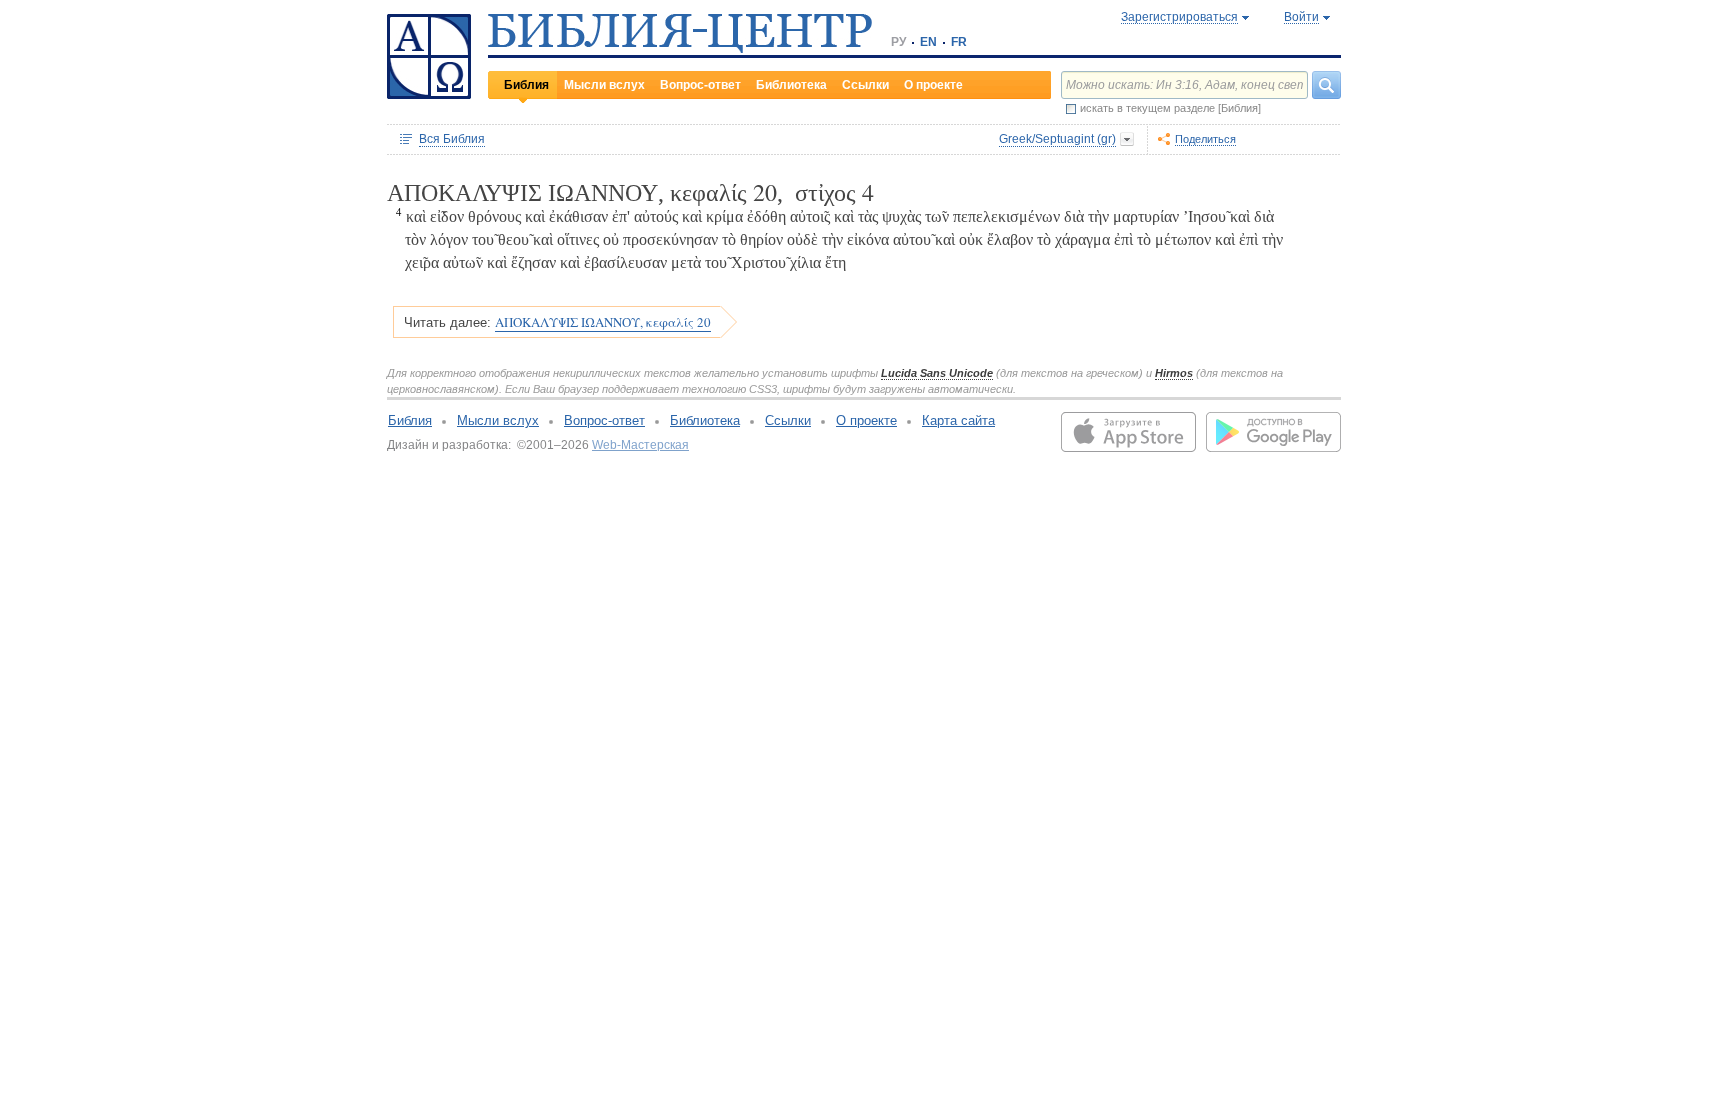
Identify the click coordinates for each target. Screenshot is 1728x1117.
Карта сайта (958, 420)
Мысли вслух (604, 85)
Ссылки (865, 85)
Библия (526, 85)
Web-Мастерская (640, 445)
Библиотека (791, 85)
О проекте (933, 85)
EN (928, 42)
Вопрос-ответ (700, 85)
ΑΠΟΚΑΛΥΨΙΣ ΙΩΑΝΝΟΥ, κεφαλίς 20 (603, 322)
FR (959, 42)
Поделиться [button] (1205, 139)
